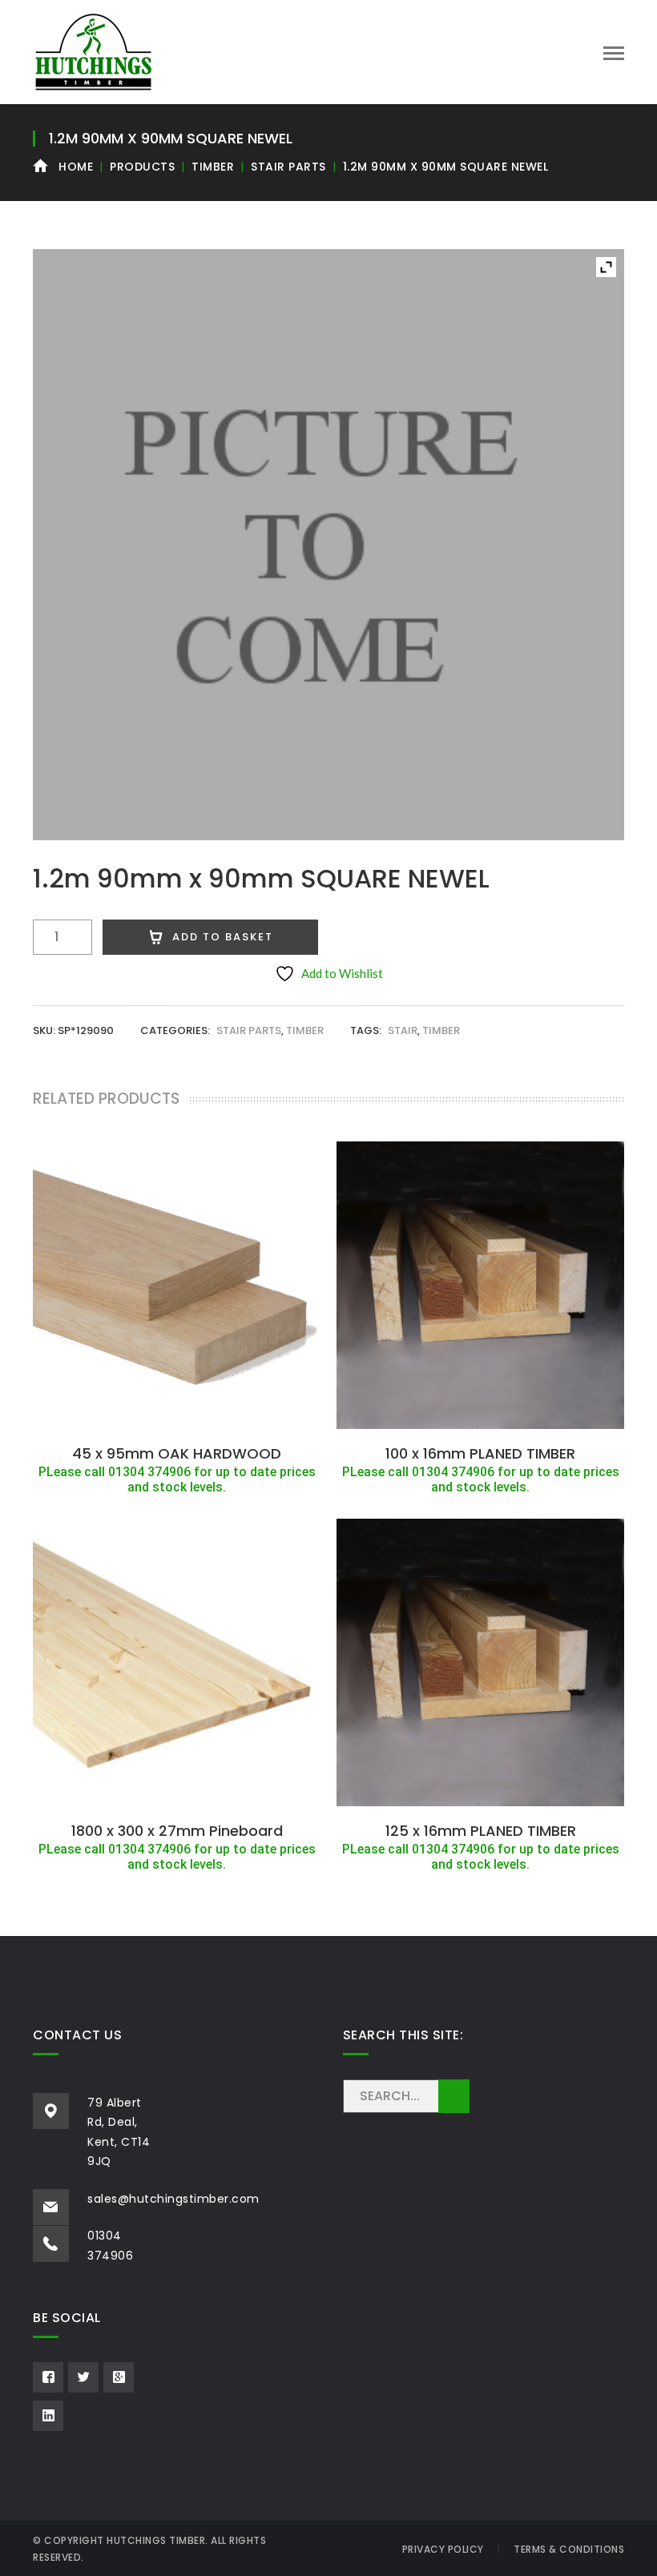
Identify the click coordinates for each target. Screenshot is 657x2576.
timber (441, 1030)
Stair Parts (288, 167)
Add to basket (223, 937)
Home (76, 167)
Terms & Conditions (569, 2549)
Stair (403, 1030)
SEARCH (454, 2096)
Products (142, 167)
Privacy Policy (443, 2549)
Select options (177, 1419)
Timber (213, 167)
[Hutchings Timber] (93, 50)
